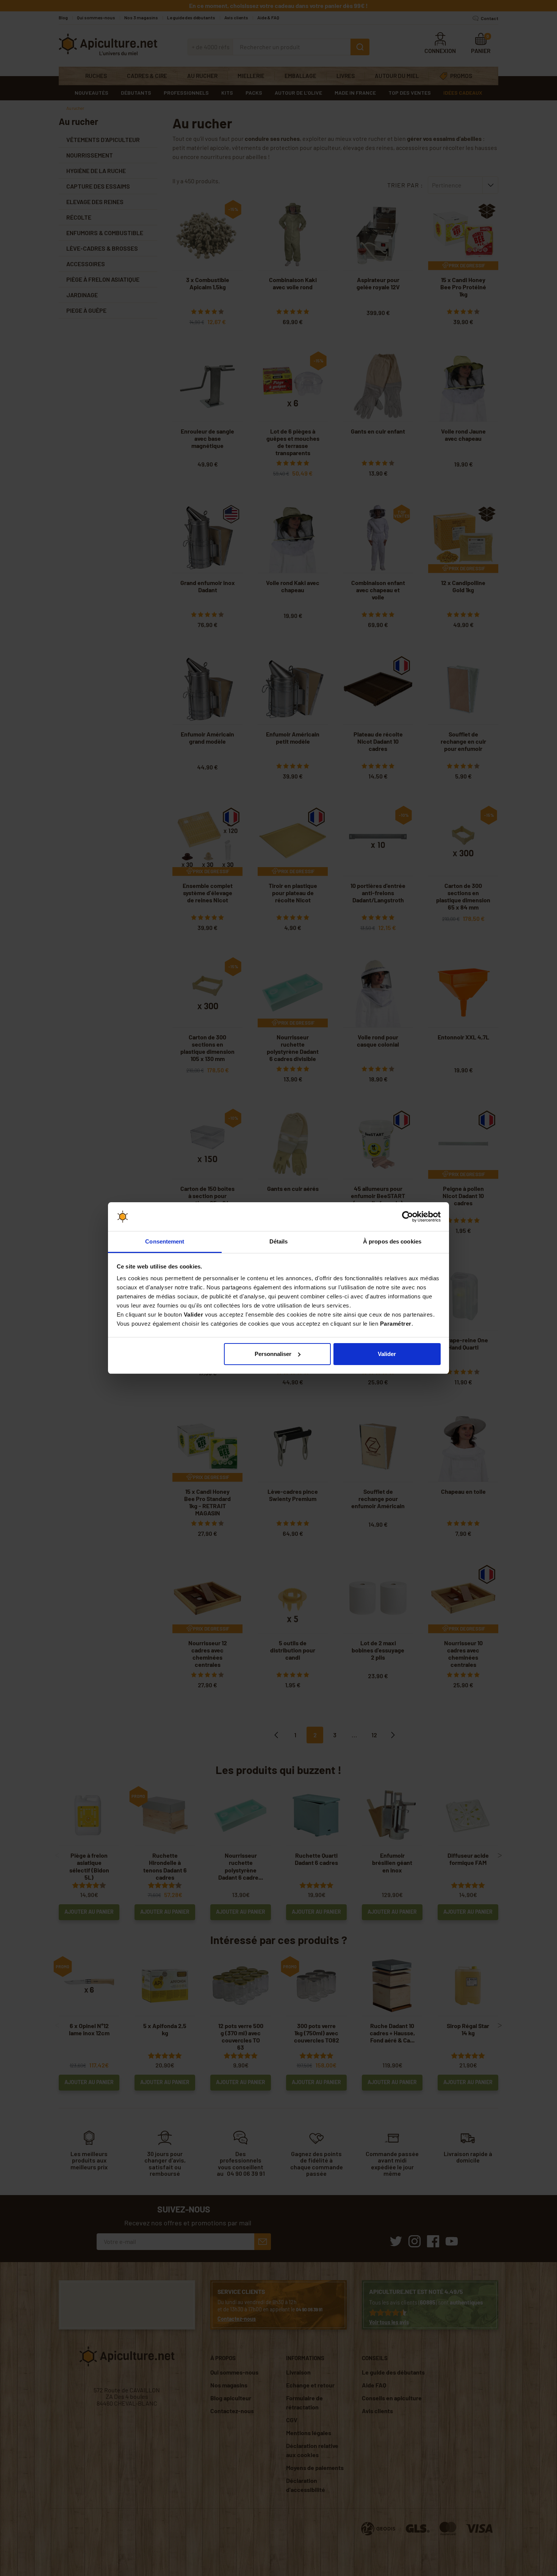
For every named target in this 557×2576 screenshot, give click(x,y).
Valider (387, 1354)
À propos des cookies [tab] (392, 1241)
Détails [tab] (279, 1241)
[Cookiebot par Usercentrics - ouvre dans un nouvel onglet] (408, 1217)
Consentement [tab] (165, 1241)
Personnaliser (273, 1354)
